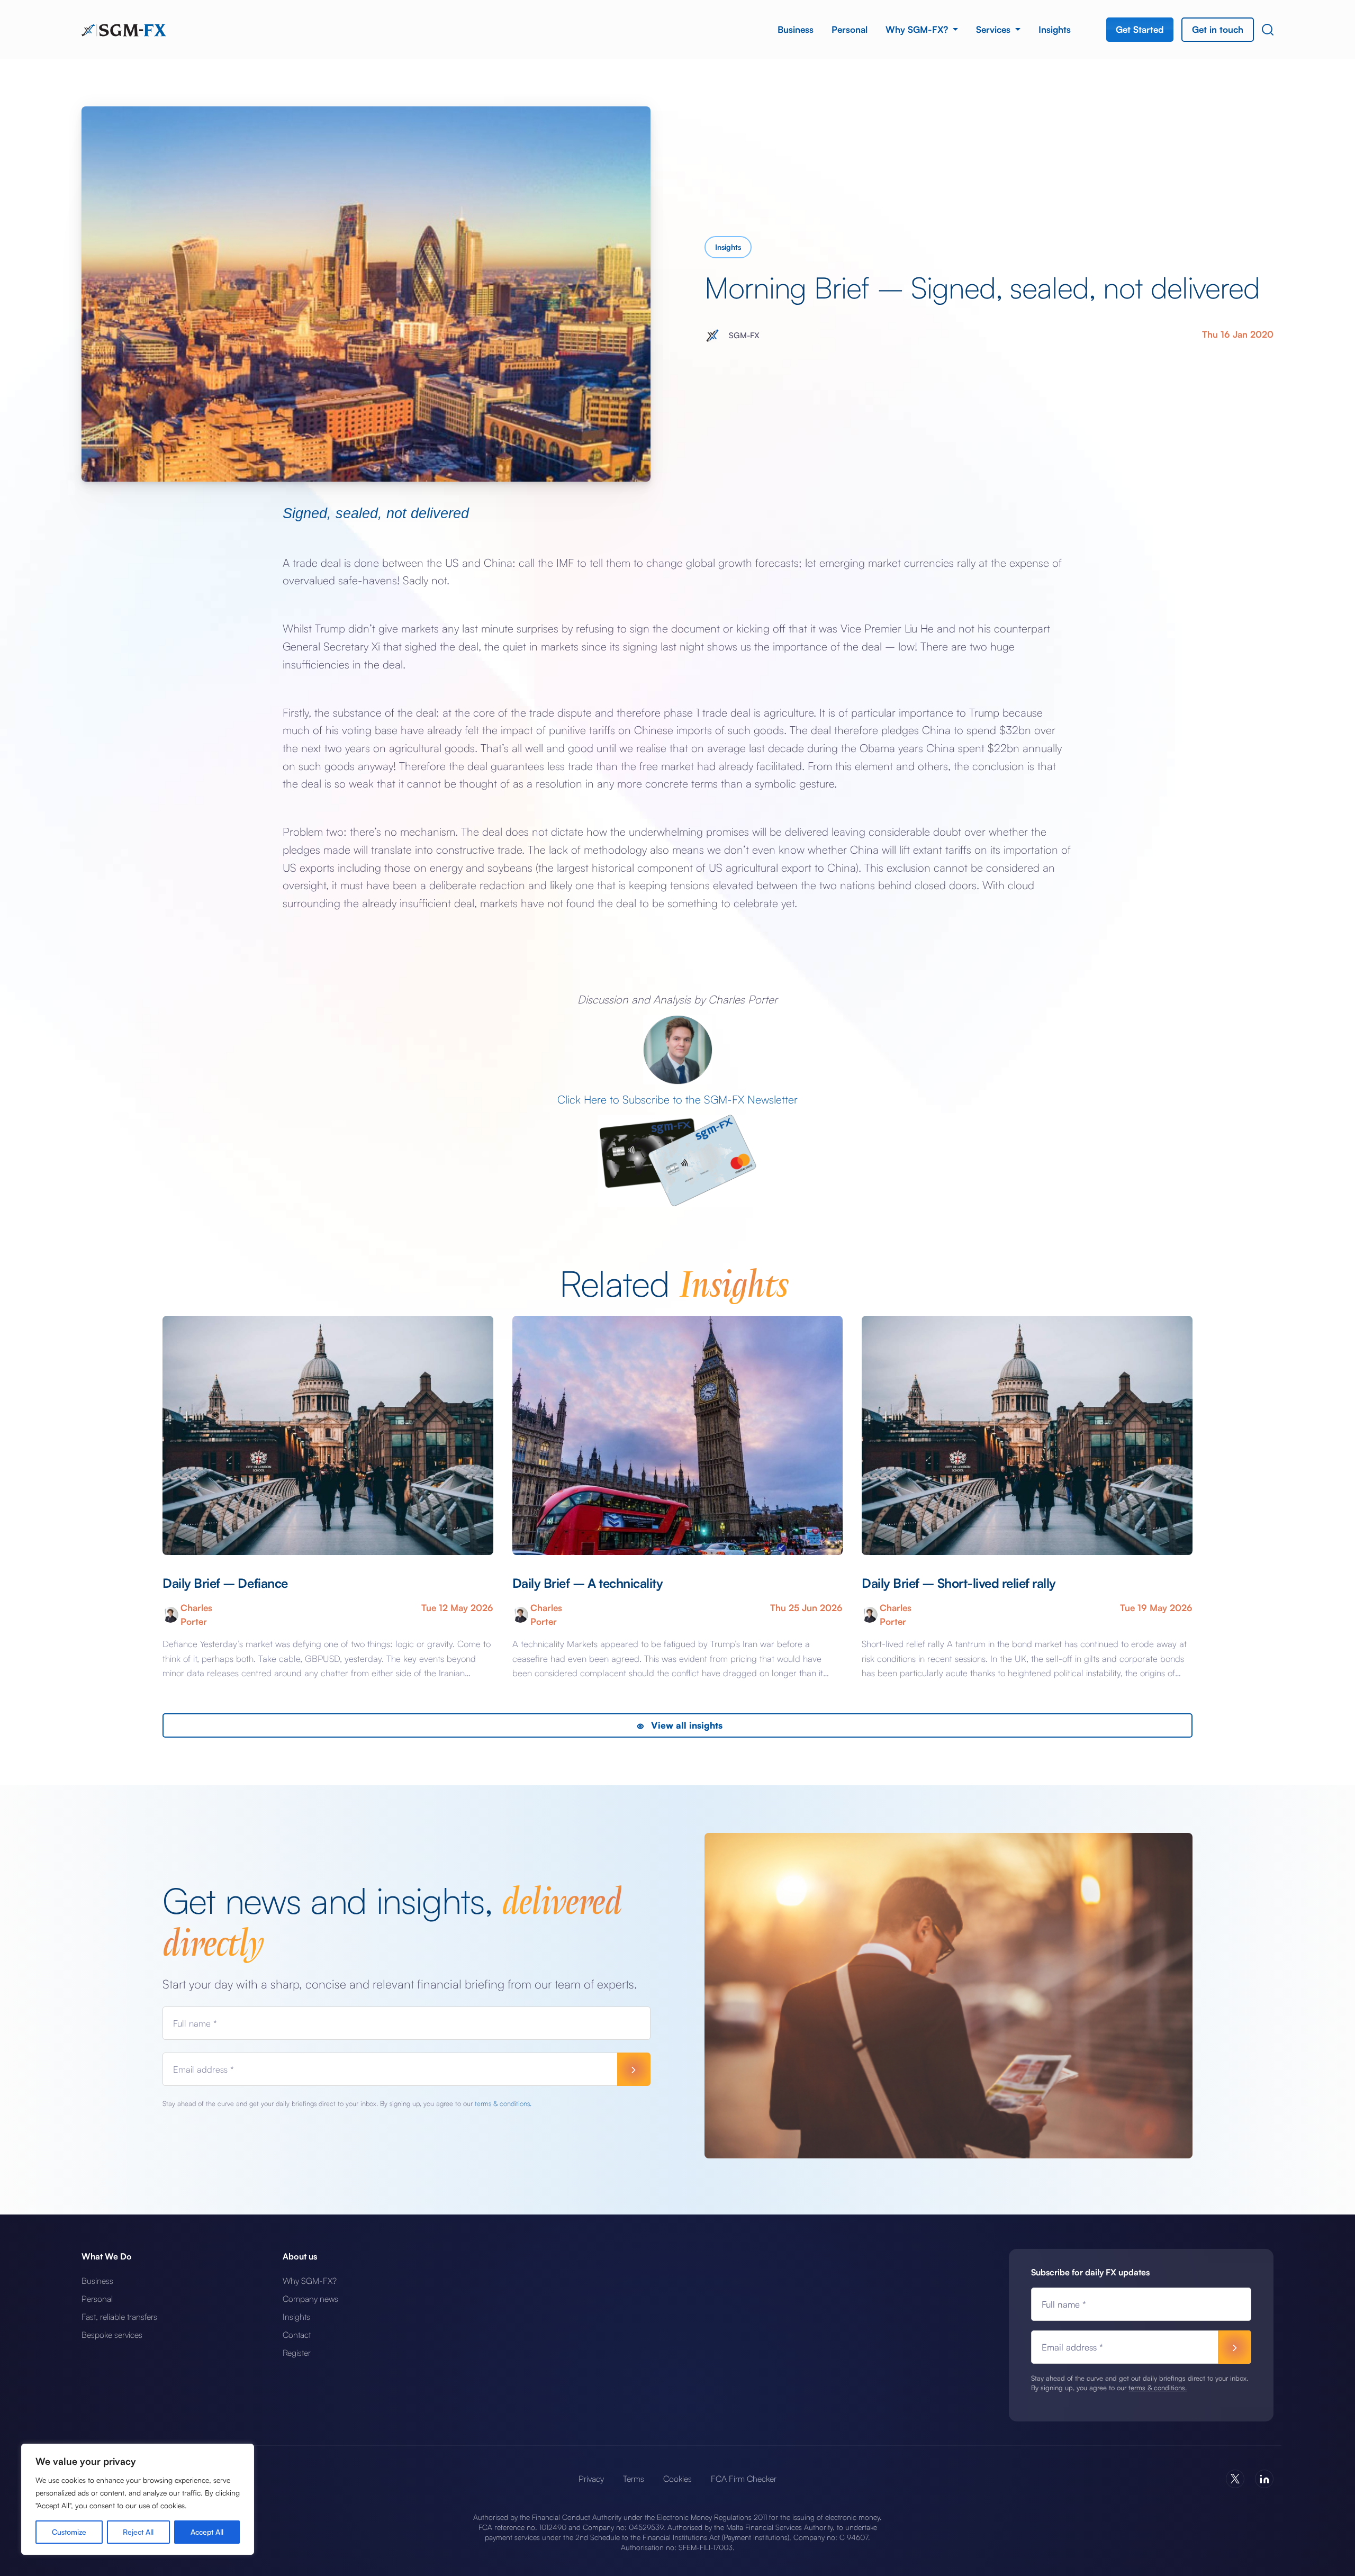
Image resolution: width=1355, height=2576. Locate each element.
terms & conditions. (503, 2103)
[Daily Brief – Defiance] (328, 1436)
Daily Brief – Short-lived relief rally (959, 1583)
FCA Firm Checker (744, 2479)
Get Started (1140, 29)
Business (796, 29)
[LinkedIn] (1264, 2479)
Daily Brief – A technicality (588, 1583)
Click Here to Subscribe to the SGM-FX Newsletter (677, 1099)
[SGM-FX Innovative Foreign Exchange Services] (124, 29)
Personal (850, 29)
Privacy (591, 2479)
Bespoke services (112, 2335)
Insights (1055, 29)
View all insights (685, 1725)
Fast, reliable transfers (119, 2317)
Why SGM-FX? (918, 29)
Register (297, 2353)
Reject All (138, 2532)
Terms (634, 2479)
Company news (310, 2299)
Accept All (207, 2532)
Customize (69, 2532)
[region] (138, 2499)
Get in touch (1218, 29)
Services (995, 29)
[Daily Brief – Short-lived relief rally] (1027, 1436)
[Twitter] (1235, 2479)
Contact (297, 2335)
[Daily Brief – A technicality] (678, 1436)
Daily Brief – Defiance (225, 1583)
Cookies (677, 2479)
